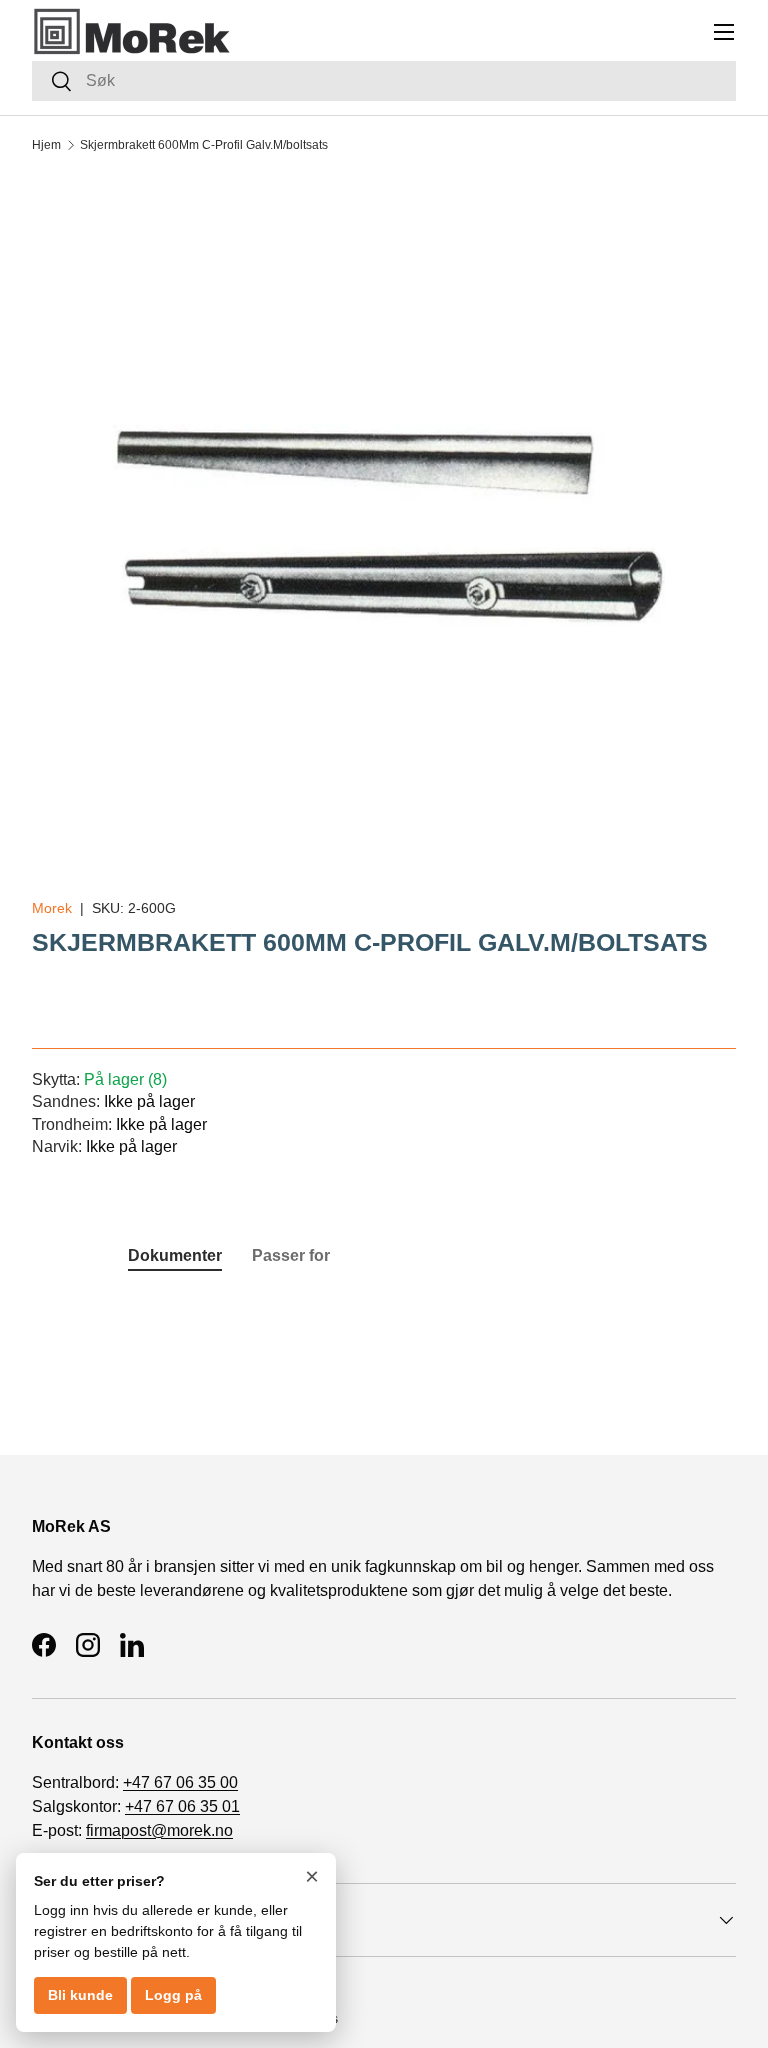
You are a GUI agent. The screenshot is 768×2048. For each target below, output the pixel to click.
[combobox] (384, 81)
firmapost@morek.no (159, 1830)
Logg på (173, 1995)
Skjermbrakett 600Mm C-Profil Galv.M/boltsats (204, 145)
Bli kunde (80, 1995)
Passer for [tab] (291, 1255)
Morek (52, 908)
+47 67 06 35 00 (180, 1782)
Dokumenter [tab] (175, 1255)
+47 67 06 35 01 (182, 1806)
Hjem (46, 145)
